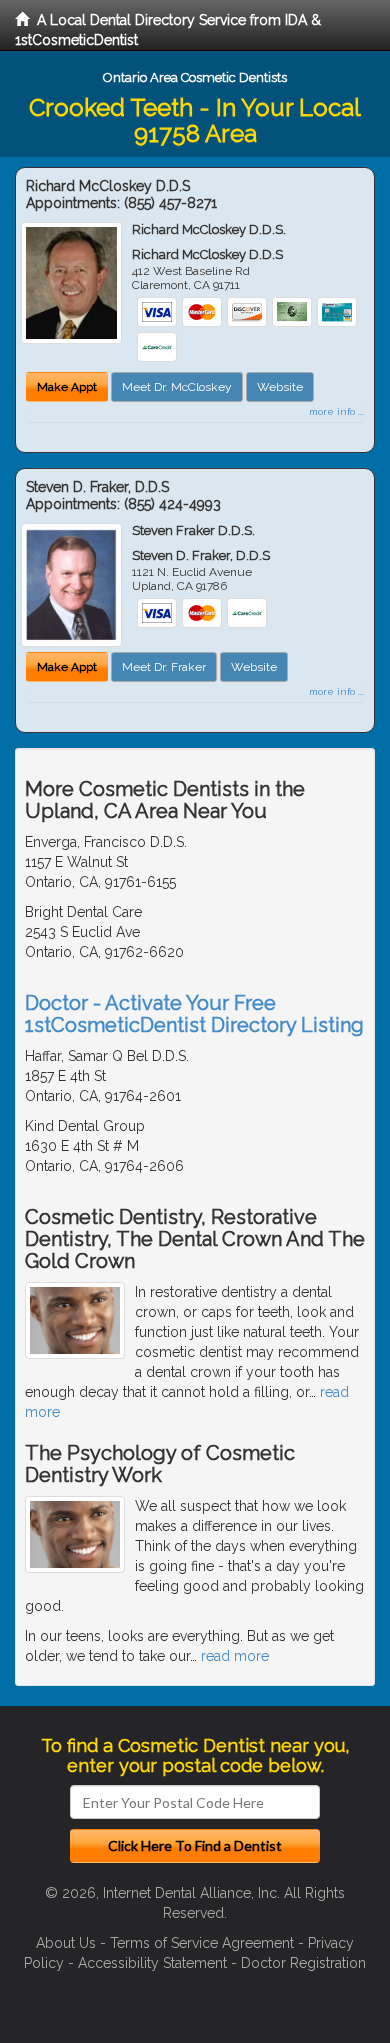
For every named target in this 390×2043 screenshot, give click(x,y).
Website (280, 387)
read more (235, 1656)
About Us (66, 1943)
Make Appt (67, 387)
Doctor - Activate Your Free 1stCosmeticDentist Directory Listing (194, 1014)
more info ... (336, 411)
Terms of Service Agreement (202, 1943)
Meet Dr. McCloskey (177, 387)
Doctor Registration (303, 1963)
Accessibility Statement (152, 1963)
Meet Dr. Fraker (164, 667)
